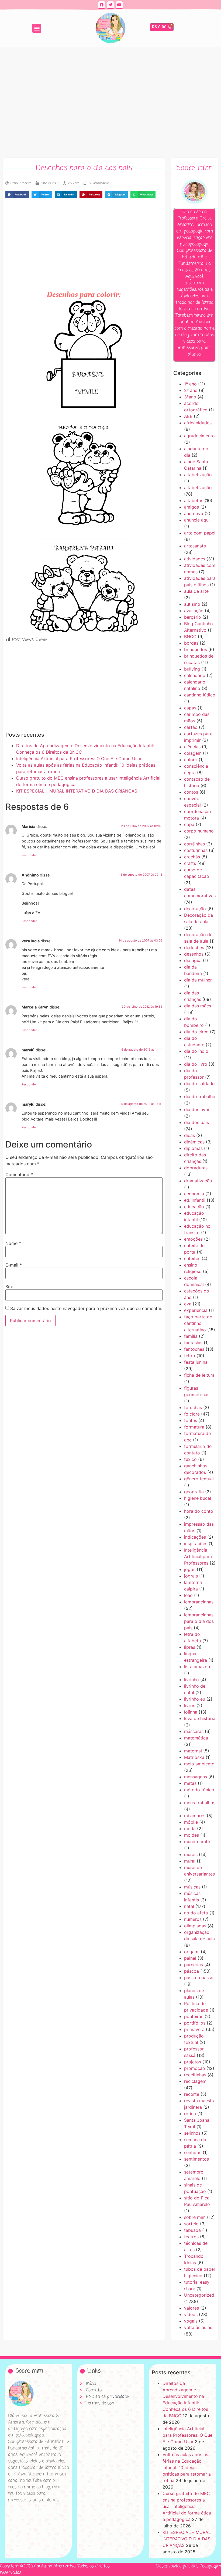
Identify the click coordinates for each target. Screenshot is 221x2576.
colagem (193, 753)
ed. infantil (195, 1200)
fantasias (193, 1343)
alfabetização (198, 475)
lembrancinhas (199, 1602)
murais (191, 1854)
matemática (196, 1738)
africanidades (198, 423)
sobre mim (195, 2217)
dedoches (194, 947)
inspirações (196, 1543)
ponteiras (194, 2016)
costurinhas (196, 850)
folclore (192, 1414)
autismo (192, 604)
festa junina (196, 1362)
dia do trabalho (200, 1096)
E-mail (14, 1265)
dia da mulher (198, 980)
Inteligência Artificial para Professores (198, 1556)
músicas (192, 1887)
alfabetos (194, 500)
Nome (13, 1243)
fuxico (190, 1459)
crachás (192, 857)
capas (190, 708)
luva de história (200, 1718)
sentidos (193, 2152)
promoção (195, 2068)
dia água (193, 960)
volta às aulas (198, 2327)
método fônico (199, 1790)
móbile (191, 1822)
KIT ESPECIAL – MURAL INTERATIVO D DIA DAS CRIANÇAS (77, 791)
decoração (195, 909)
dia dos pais (196, 1122)
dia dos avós (197, 1109)
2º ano (191, 390)
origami (192, 1952)
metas (190, 1783)
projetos (193, 2062)
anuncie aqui (197, 520)
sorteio (191, 2224)
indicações (195, 1537)
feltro (190, 1356)
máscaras (194, 1731)
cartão (191, 727)
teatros (191, 2237)
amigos (191, 507)
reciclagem (195, 2081)
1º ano (190, 384)
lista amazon (197, 1667)
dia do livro (196, 1064)
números (193, 1919)
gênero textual (199, 1479)
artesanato (195, 546)
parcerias (194, 1965)
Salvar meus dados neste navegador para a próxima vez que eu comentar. (86, 1308)
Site (9, 1287)
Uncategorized (199, 2295)
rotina (190, 2114)
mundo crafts (198, 1842)
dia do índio (196, 1051)
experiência (196, 1310)
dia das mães (198, 1006)
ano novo (194, 513)
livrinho (191, 1680)
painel (190, 1958)
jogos (190, 1569)
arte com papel (200, 533)
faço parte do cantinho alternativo (198, 1323)
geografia (194, 1492)
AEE (188, 416)
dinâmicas (194, 1142)
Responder (29, 855)
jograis (191, 1576)
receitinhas (195, 2075)
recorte (192, 2094)
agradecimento (199, 436)
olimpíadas (195, 1926)
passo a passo (199, 1978)
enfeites (192, 1258)
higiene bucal (198, 1498)
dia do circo (196, 1032)
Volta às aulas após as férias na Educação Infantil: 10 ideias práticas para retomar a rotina (187, 2467)
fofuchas (193, 1407)
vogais (191, 2321)
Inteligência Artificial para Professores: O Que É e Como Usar (79, 759)
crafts (190, 863)
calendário (195, 675)
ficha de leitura (199, 1375)
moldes (191, 1835)
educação (194, 1207)
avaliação (194, 611)
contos (191, 792)
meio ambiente (199, 1764)
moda (190, 1829)
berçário (193, 617)
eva (188, 1304)
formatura (194, 1427)
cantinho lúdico (200, 695)
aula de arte (196, 591)
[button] (37, 28)
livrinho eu (195, 1699)
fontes (191, 1420)
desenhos (194, 954)
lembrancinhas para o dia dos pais (199, 1621)
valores (191, 2308)
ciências (192, 747)
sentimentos (196, 2159)
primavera (194, 2029)
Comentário (19, 1174)
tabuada (192, 2230)
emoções (193, 1239)
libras (190, 1647)
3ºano (190, 397)
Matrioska (194, 1757)
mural (190, 1861)
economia (194, 1194)
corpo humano (199, 831)
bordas (191, 643)
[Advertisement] (110, 101)
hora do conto (199, 1511)
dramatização (198, 1181)
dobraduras (196, 1168)
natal (189, 1906)
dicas (189, 1135)
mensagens (196, 1777)
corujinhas (194, 844)
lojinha (191, 1712)
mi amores (195, 1816)
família (191, 1336)
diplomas (193, 1148)
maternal (193, 1751)
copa (189, 824)
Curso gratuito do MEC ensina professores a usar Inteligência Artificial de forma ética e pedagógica (187, 2506)
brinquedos (196, 649)
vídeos (191, 2314)
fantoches (194, 1349)
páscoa (191, 1971)
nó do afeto (196, 1913)
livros (190, 1705)
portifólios (195, 2023)
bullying (192, 669)
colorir (191, 760)
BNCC (190, 637)
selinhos (192, 2133)
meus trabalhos (200, 1803)
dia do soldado (199, 1084)
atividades (195, 559)
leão (188, 1595)
